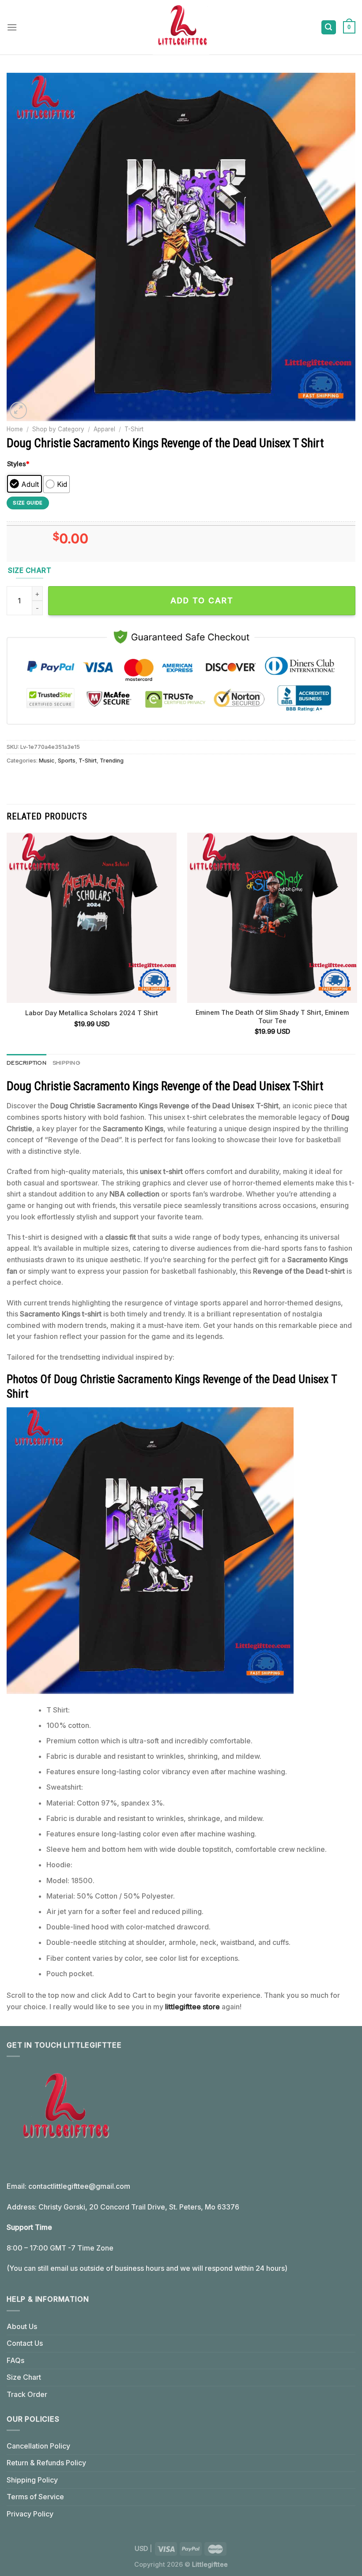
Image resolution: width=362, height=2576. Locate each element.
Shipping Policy (32, 2480)
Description (26, 1063)
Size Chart (24, 2377)
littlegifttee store (192, 2007)
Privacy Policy (30, 2514)
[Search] (329, 28)
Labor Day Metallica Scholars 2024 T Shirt (92, 1013)
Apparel (104, 429)
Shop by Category (58, 429)
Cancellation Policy (38, 2446)
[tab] (26, 1063)
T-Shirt (134, 429)
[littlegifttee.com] (181, 27)
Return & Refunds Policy (46, 2463)
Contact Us (25, 2343)
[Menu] (12, 27)
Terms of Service (35, 2497)
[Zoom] (18, 410)
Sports (67, 761)
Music (47, 761)
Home (15, 429)
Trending (112, 761)
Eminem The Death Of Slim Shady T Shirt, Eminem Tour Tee (272, 1017)
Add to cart (202, 600)
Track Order (27, 2394)
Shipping (66, 1063)
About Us (22, 2326)
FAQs (15, 2360)
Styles (18, 464)
